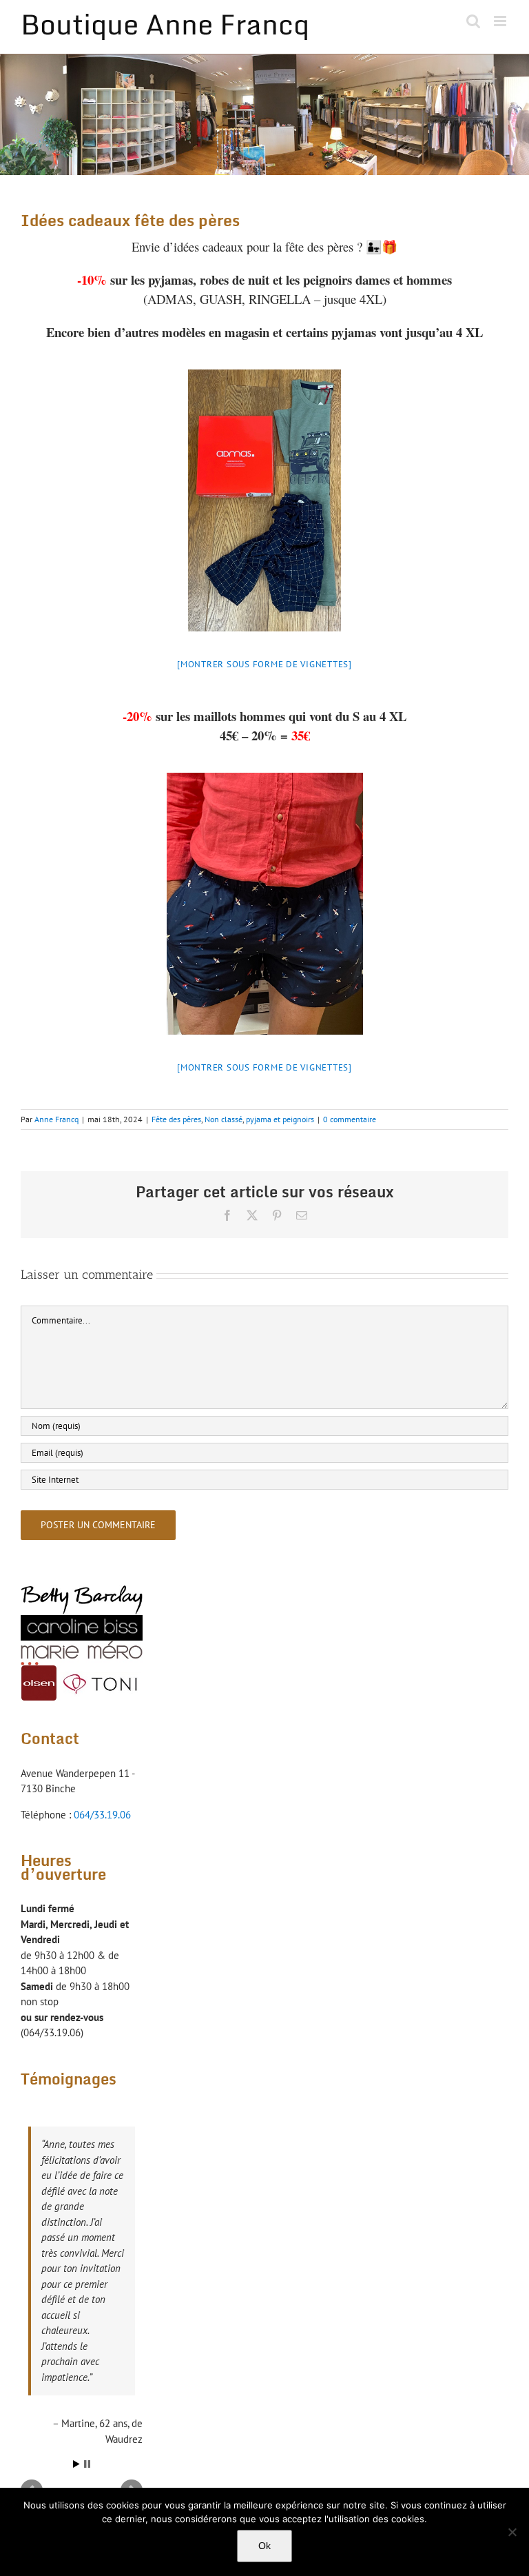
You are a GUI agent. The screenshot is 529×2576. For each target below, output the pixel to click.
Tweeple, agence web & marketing (280, 2413)
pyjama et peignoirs (280, 1119)
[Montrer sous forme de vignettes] (264, 664)
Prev (32, 2345)
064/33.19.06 (102, 1815)
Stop (87, 2319)
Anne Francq (56, 1119)
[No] (512, 2532)
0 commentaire (350, 1119)
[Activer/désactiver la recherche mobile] (473, 21)
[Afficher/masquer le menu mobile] (501, 21)
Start (76, 2319)
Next (132, 2345)
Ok (264, 2546)
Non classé (224, 1119)
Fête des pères (176, 1119)
